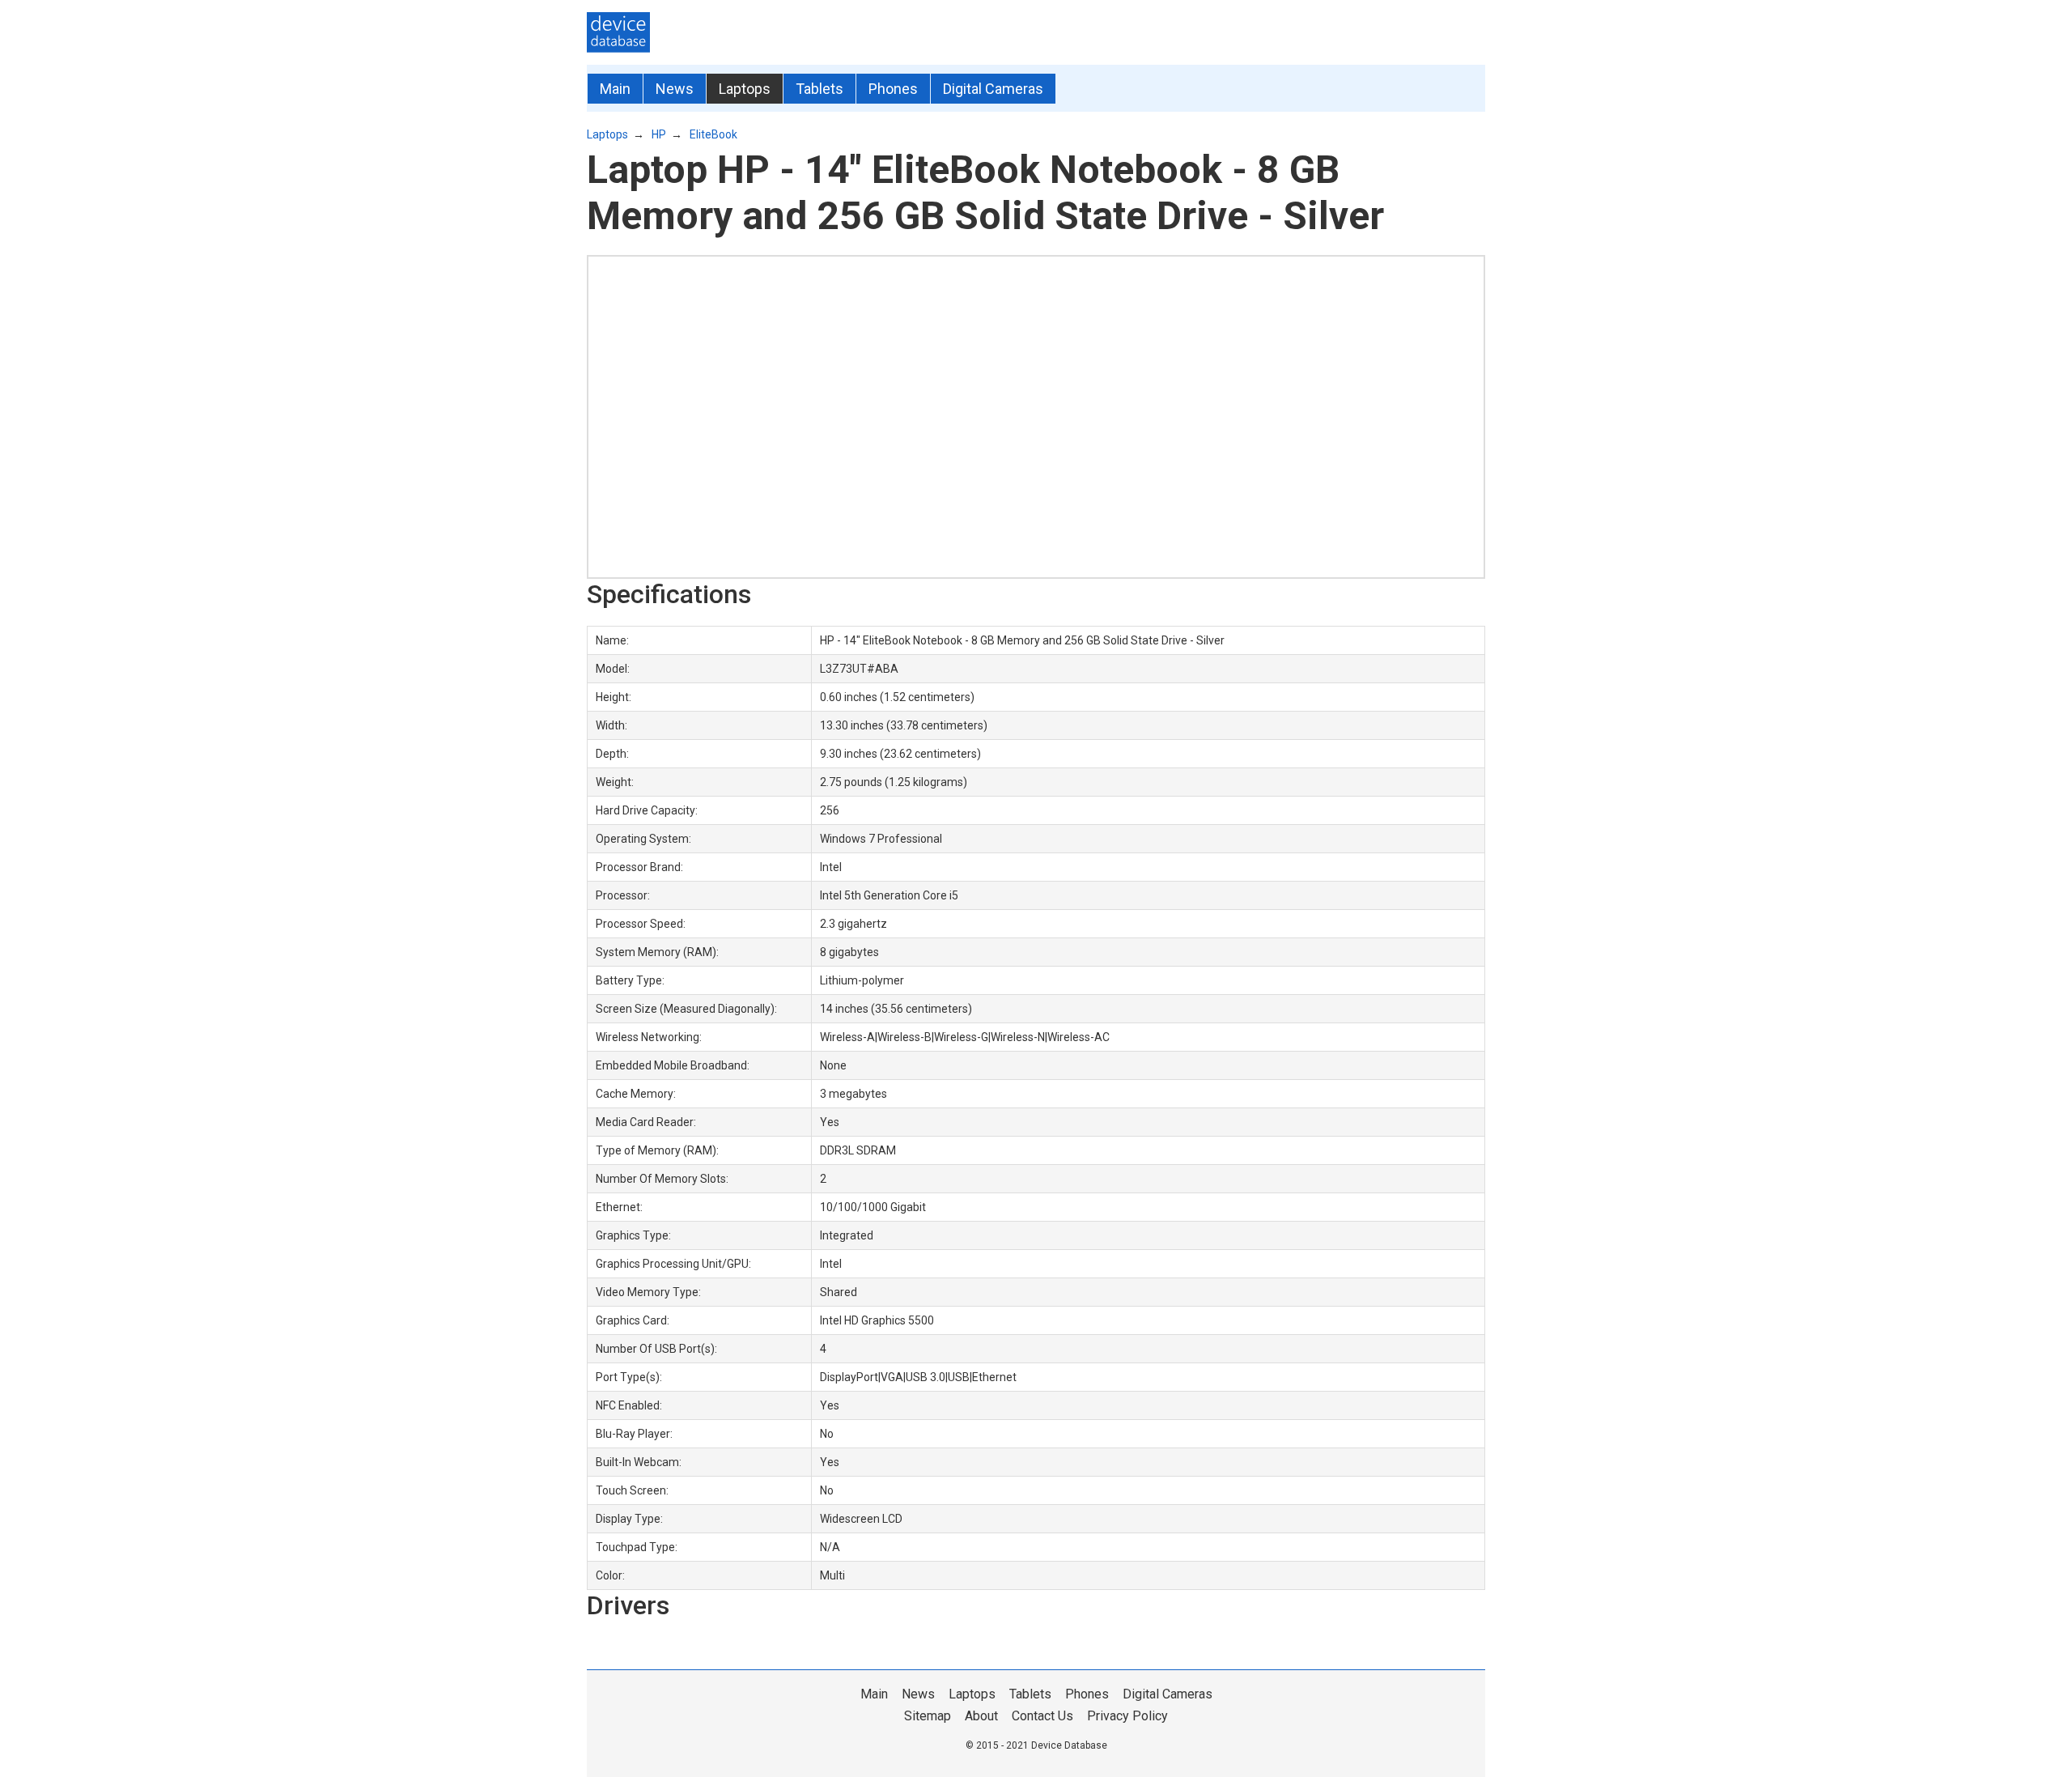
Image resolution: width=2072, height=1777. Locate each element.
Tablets (819, 89)
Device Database (1069, 1745)
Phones (893, 89)
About (981, 1716)
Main (615, 89)
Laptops (745, 89)
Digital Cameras (993, 89)
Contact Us (1042, 1716)
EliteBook (713, 134)
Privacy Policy (1127, 1716)
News (675, 89)
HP (659, 134)
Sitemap (928, 1716)
